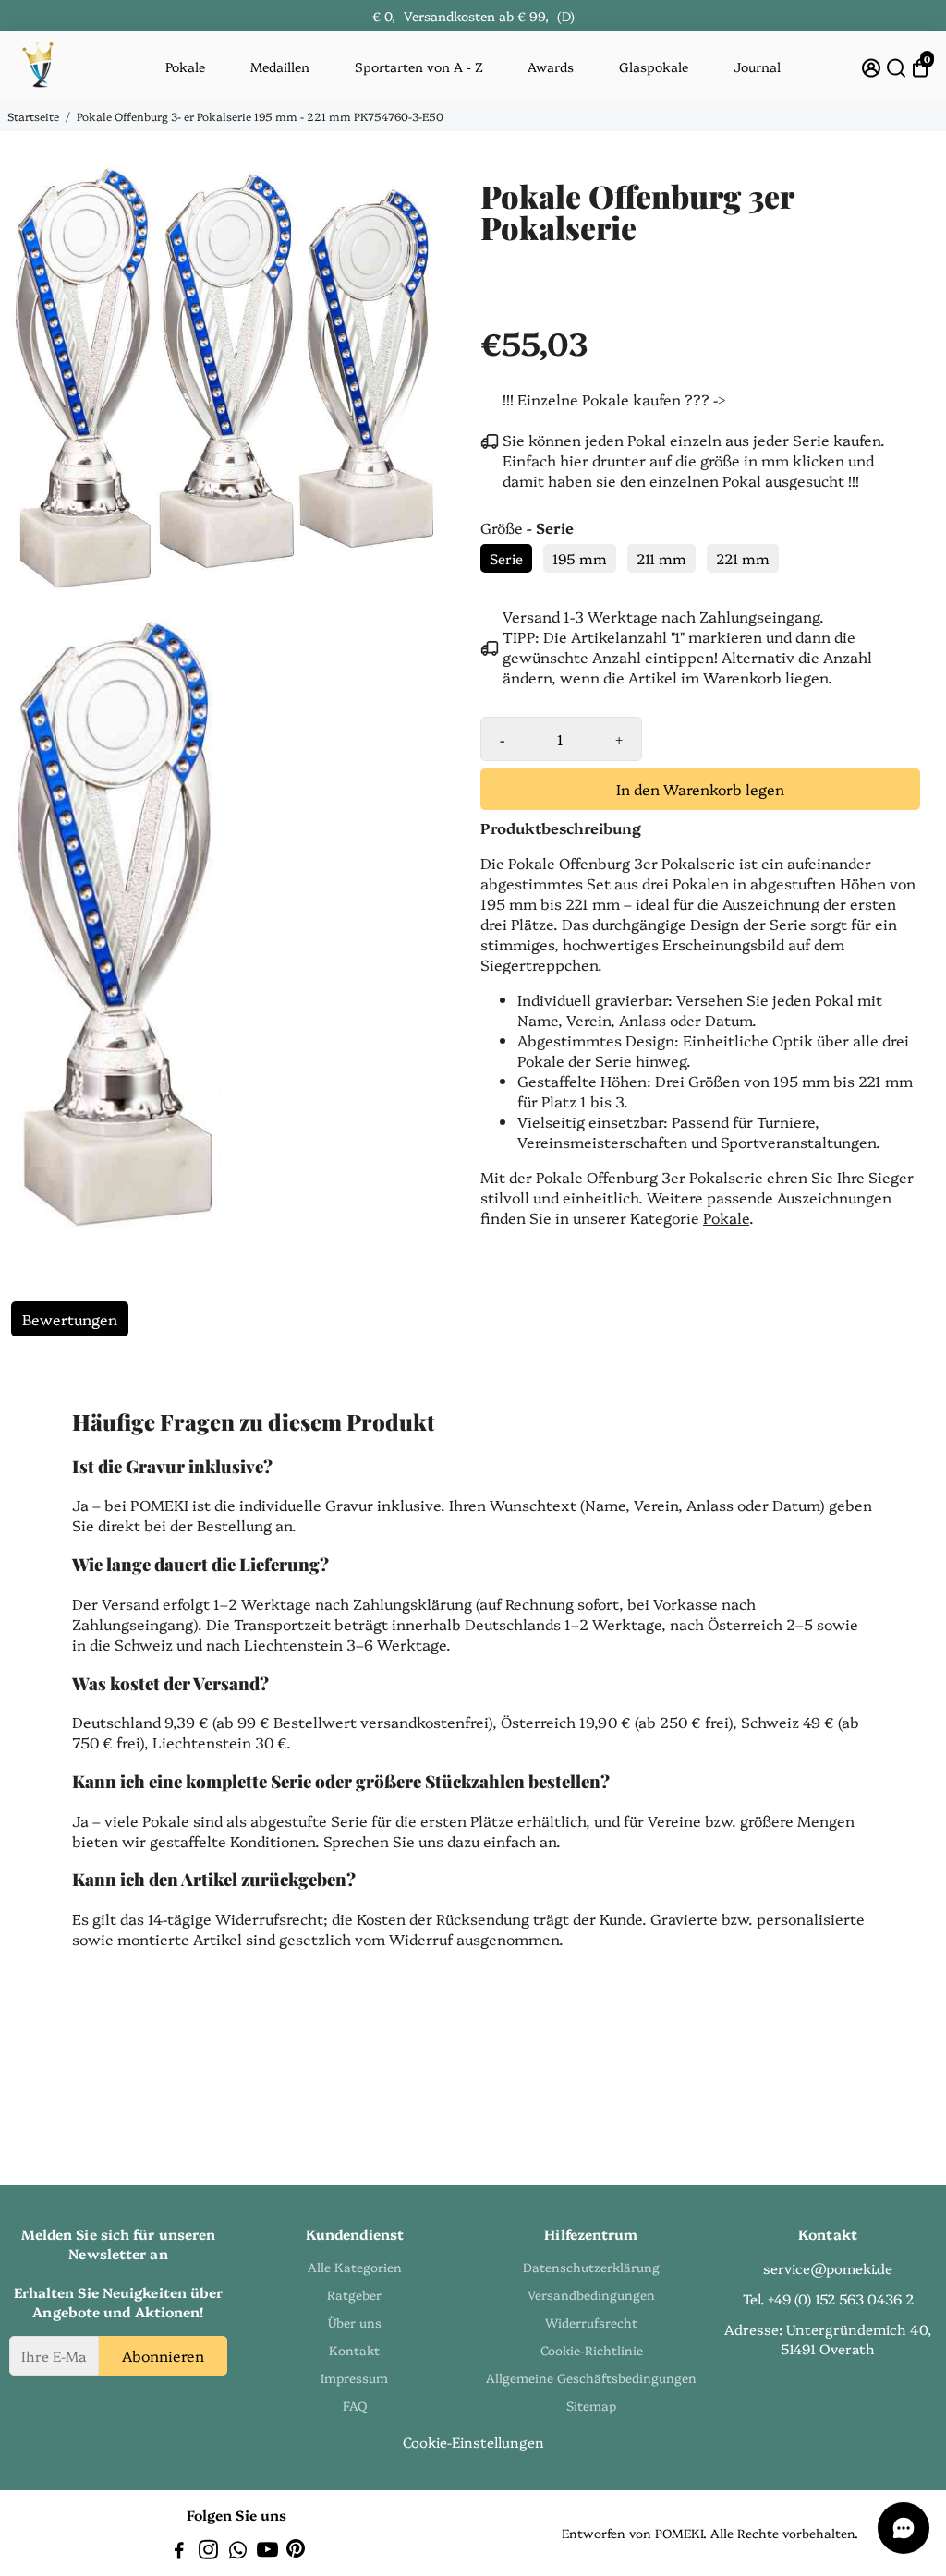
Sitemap (591, 2405)
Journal (757, 67)
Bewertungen (70, 1319)
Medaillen (280, 67)
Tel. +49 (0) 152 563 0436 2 (828, 2298)
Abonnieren (163, 2355)
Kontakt (354, 2350)
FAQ (355, 2405)
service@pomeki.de (828, 2268)
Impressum (354, 2377)
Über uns (355, 2322)
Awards (551, 67)
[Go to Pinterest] (296, 2552)
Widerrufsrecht (591, 2322)
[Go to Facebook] (179, 2552)
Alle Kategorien (355, 2267)
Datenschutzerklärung (591, 2267)
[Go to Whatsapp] (238, 2552)
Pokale (185, 67)
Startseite (33, 116)
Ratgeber (354, 2294)
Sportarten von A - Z (419, 67)
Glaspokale (654, 67)
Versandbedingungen (591, 2294)
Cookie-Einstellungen (473, 2442)
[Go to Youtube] (267, 2552)
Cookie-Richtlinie (592, 2350)
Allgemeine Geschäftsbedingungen (591, 2377)
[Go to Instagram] (208, 2552)
